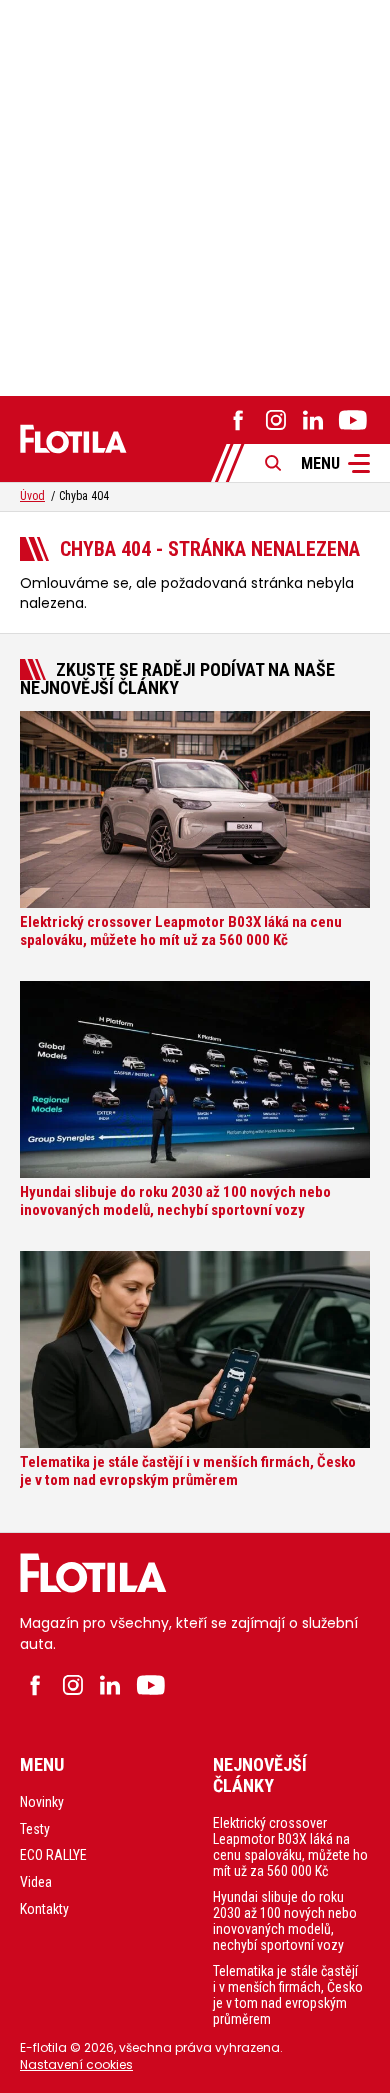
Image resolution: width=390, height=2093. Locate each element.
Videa (36, 1882)
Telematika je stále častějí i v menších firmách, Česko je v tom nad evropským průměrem (288, 1995)
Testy (35, 1829)
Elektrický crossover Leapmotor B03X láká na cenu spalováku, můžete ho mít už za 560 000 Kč (290, 1847)
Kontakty (44, 1909)
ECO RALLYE (53, 1855)
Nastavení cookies (76, 2064)
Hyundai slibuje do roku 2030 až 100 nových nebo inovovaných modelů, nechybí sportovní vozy (285, 1921)
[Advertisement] (195, 195)
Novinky (42, 1802)
